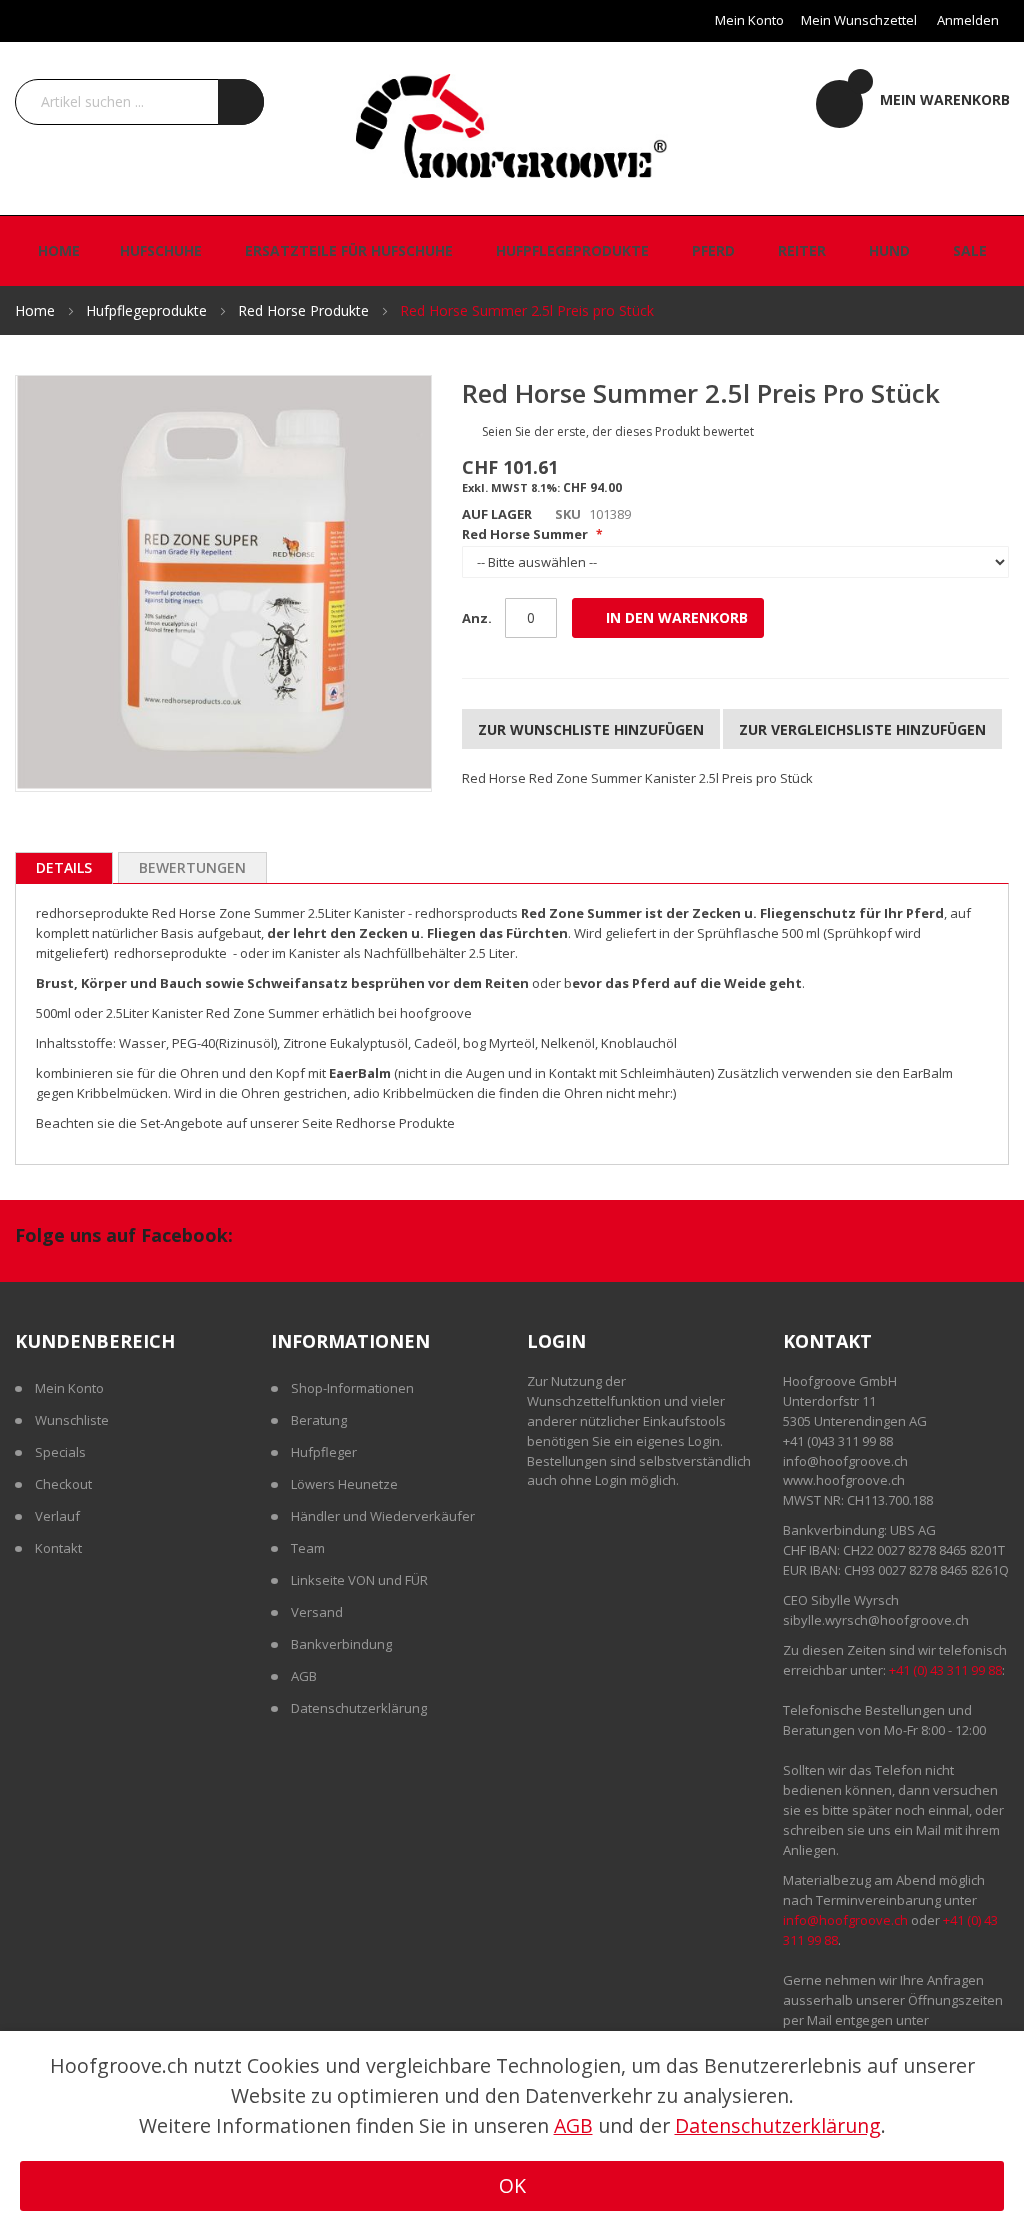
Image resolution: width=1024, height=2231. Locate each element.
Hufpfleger (324, 1452)
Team (308, 1548)
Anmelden (968, 20)
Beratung (319, 1420)
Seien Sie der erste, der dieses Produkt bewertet (618, 431)
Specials (60, 1452)
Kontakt (58, 1548)
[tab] (64, 868)
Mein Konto (749, 20)
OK (512, 2185)
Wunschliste (72, 1420)
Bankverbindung (341, 1644)
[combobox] (139, 102)
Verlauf (57, 1516)
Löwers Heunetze (344, 1484)
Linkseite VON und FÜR (359, 1580)
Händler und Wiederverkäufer (383, 1516)
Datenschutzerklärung (359, 1708)
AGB (304, 1676)
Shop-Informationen (352, 1388)
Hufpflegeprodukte (148, 310)
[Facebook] (270, 1238)
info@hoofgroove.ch (845, 1461)
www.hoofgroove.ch (844, 1480)
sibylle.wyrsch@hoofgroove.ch (876, 1620)
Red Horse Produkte (305, 310)
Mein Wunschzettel (859, 20)
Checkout (63, 1484)
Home (37, 310)
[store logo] (511, 124)
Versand (317, 1612)
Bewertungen (192, 867)
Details (64, 867)
